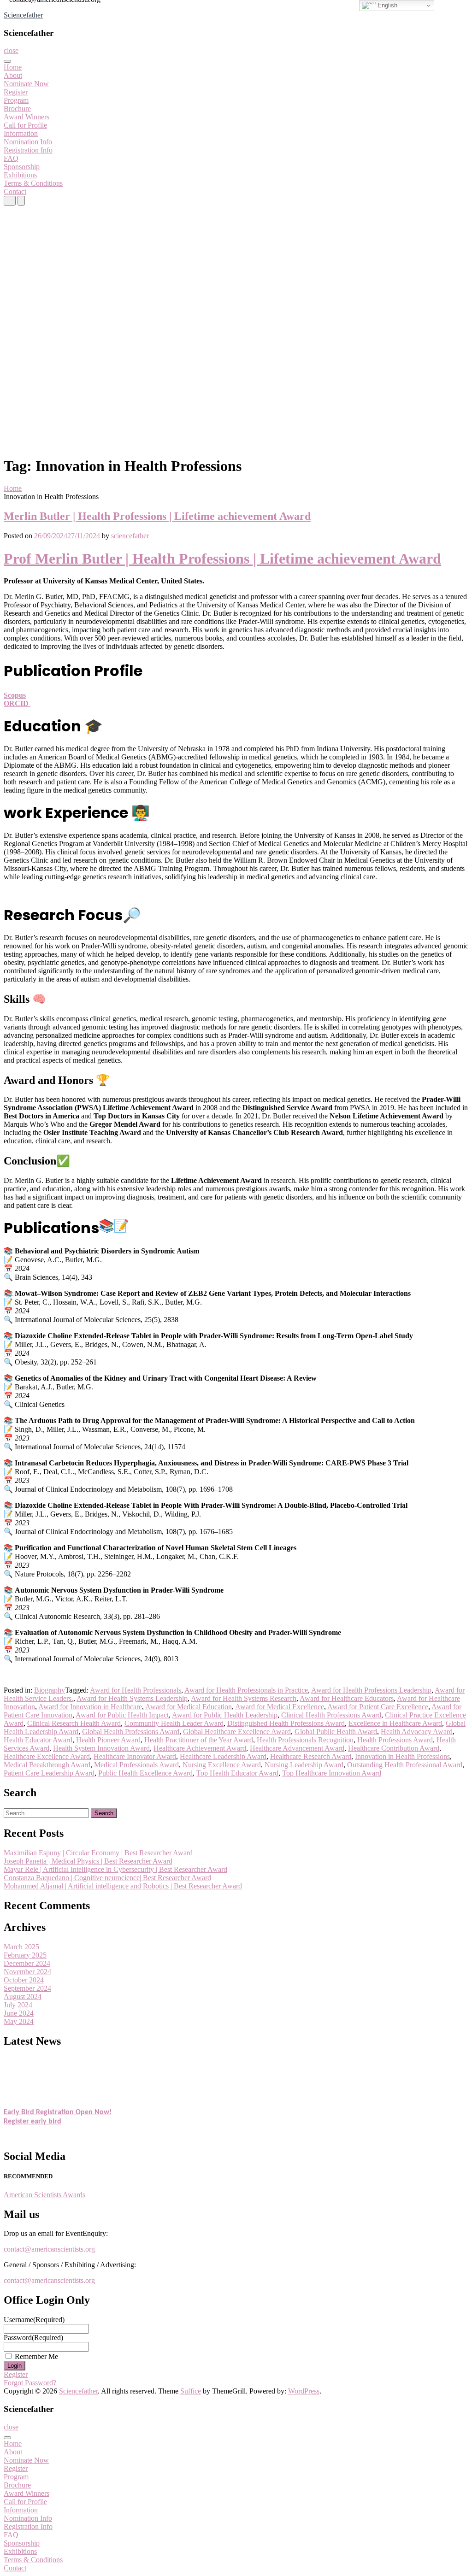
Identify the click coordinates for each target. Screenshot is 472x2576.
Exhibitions (20, 175)
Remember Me (36, 2356)
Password (33, 2338)
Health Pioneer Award (108, 1740)
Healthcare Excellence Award (47, 1756)
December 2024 (27, 1963)
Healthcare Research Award (311, 1756)
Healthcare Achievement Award (200, 1748)
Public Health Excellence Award (145, 1773)
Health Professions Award (395, 1740)
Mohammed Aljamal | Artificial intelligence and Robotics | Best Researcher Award (123, 1886)
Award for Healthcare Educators (347, 1698)
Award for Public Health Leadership (225, 1715)
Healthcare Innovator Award (135, 1756)
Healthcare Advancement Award (297, 1748)
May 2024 (19, 2021)
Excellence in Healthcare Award (395, 1723)
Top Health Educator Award (237, 1773)
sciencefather (130, 536)
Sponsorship (22, 167)
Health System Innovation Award (101, 1748)
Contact (15, 191)
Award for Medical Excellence (280, 1707)
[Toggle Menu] (7, 61)
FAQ (11, 158)
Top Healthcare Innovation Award (332, 1773)
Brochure (17, 109)
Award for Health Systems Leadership (132, 1698)
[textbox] (236, 1115)
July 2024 (18, 2005)
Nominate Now (26, 84)
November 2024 (27, 1972)
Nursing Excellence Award (222, 1765)
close (11, 50)
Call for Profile (25, 125)
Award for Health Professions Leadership (371, 1690)
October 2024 (24, 1980)
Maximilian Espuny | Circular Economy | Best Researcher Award (98, 1853)
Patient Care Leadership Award (49, 1773)
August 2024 (23, 1997)
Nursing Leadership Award (304, 1765)
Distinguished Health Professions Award (286, 1723)
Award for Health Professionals (136, 1690)
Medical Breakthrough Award (47, 1765)
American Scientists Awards (44, 2195)
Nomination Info (28, 142)
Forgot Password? (30, 2383)
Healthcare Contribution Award (394, 1748)
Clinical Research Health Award (74, 1723)
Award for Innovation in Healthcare (90, 1707)
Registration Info (28, 150)
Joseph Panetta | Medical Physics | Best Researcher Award (88, 1861)
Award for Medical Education (189, 1707)
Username (34, 2320)
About (13, 75)
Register (16, 92)
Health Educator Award (38, 1740)
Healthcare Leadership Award (223, 1756)
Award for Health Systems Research (244, 1698)
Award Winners (27, 117)
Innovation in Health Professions (402, 1756)
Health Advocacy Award (417, 1732)
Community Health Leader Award (174, 1723)
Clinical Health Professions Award (331, 1715)
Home (13, 67)
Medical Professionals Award (136, 1765)
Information (21, 133)
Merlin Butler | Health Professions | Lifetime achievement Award (157, 516)
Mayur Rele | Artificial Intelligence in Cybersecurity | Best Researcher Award (115, 1869)
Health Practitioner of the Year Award (199, 1740)
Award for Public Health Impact (122, 1715)
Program (16, 100)
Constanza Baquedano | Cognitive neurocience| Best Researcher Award (107, 1878)
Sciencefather (23, 15)
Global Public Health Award (336, 1732)
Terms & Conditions (33, 183)
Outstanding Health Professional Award (405, 1765)
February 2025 (25, 1955)
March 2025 (21, 1947)
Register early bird (32, 2115)
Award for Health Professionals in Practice (246, 1690)
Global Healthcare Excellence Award (237, 1732)
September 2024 (27, 1988)
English (386, 5)
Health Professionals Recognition (305, 1740)
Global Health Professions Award (131, 1732)
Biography (50, 1690)
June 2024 (19, 2013)
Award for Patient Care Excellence (378, 1707)
